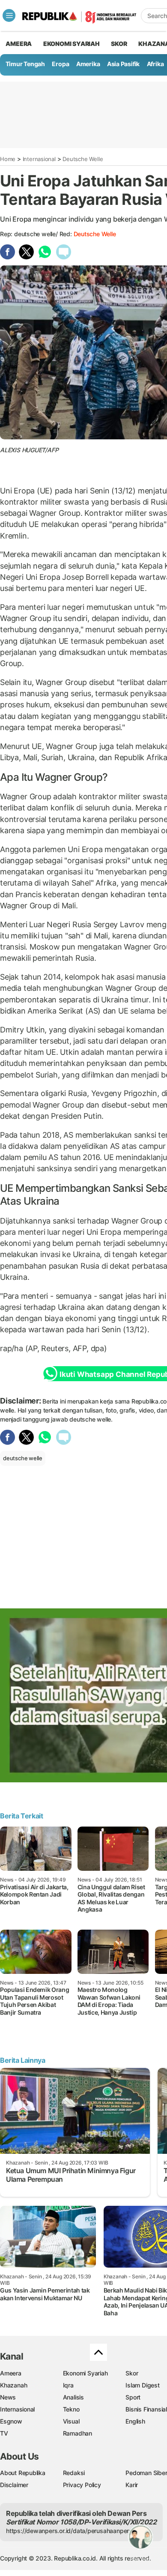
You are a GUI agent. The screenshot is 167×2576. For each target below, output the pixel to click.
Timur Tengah (25, 64)
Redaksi (74, 2473)
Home (8, 159)
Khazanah (13, 2385)
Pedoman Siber (146, 2473)
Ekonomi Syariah (72, 44)
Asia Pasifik (123, 64)
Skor (132, 2373)
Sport (133, 2397)
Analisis (73, 2397)
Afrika (155, 64)
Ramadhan (78, 2433)
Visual (71, 2421)
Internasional (39, 159)
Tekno (71, 2409)
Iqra (68, 2385)
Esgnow (11, 2421)
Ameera (11, 2373)
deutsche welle (95, 234)
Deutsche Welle (83, 159)
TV (4, 2433)
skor (119, 44)
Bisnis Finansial (146, 2409)
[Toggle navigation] (9, 15)
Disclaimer (14, 2485)
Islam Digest (142, 2385)
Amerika (88, 64)
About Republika (23, 2473)
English (135, 2421)
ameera (19, 44)
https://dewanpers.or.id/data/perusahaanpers (69, 2531)
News (8, 2397)
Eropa (60, 64)
